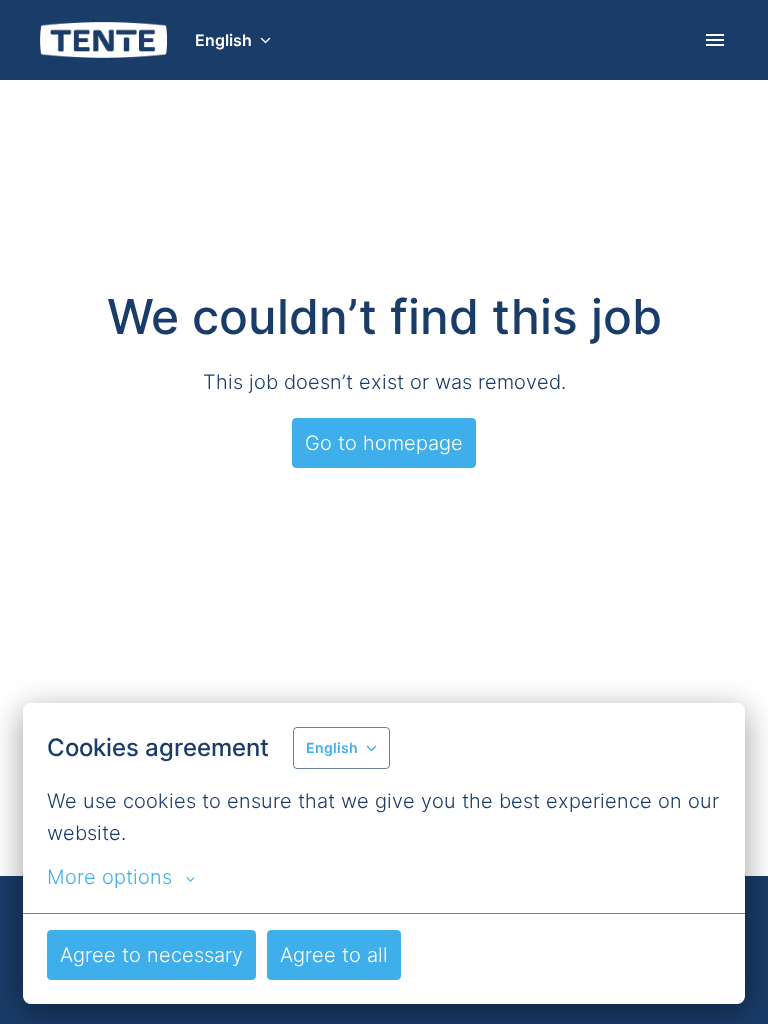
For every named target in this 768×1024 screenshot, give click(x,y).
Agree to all (334, 955)
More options (109, 877)
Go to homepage (384, 443)
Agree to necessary (151, 955)
